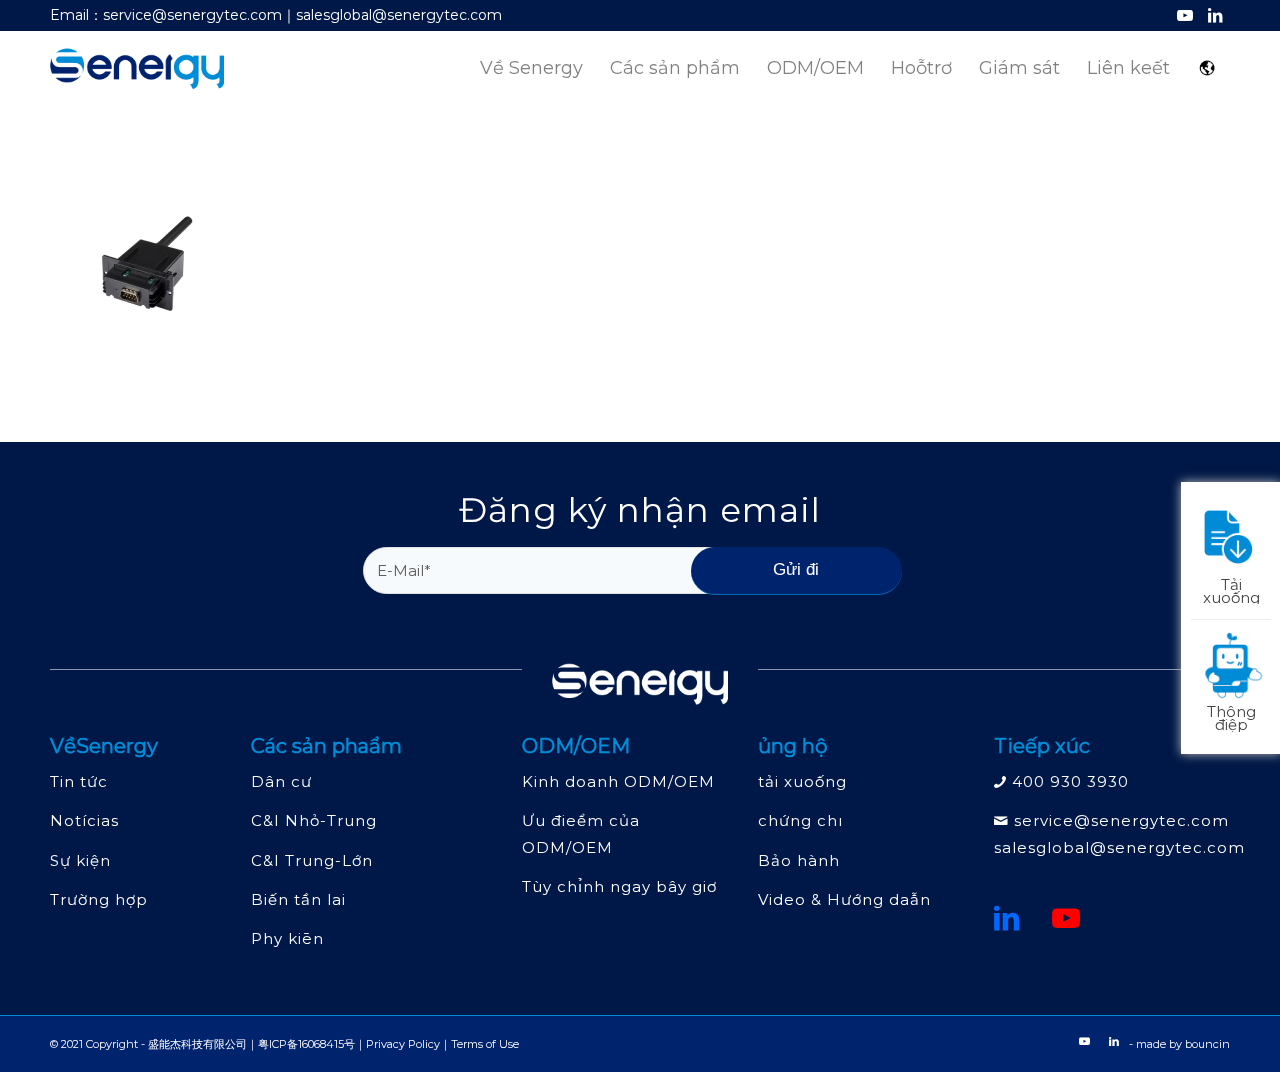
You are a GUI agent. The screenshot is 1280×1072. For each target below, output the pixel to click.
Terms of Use (485, 1044)
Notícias (84, 820)
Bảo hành (799, 860)
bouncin (1207, 1044)
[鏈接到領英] (1007, 918)
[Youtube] (1066, 918)
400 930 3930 (1070, 781)
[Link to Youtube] (1184, 15)
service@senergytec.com (1121, 820)
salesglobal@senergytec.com (1119, 847)
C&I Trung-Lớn (312, 860)
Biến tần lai (298, 899)
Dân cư (281, 781)
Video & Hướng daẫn (844, 899)
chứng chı (800, 820)
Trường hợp (99, 899)
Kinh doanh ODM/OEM (618, 781)
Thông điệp (1231, 716)
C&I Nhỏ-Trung (314, 820)
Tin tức (79, 781)
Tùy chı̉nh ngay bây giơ (619, 886)
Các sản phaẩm (326, 746)
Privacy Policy (403, 1044)
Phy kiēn (287, 938)
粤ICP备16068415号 (306, 1044)
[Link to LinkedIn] (1215, 15)
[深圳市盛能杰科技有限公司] (137, 68)
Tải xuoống (1231, 589)
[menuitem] (531, 68)
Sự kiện (80, 860)
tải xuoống (802, 781)
